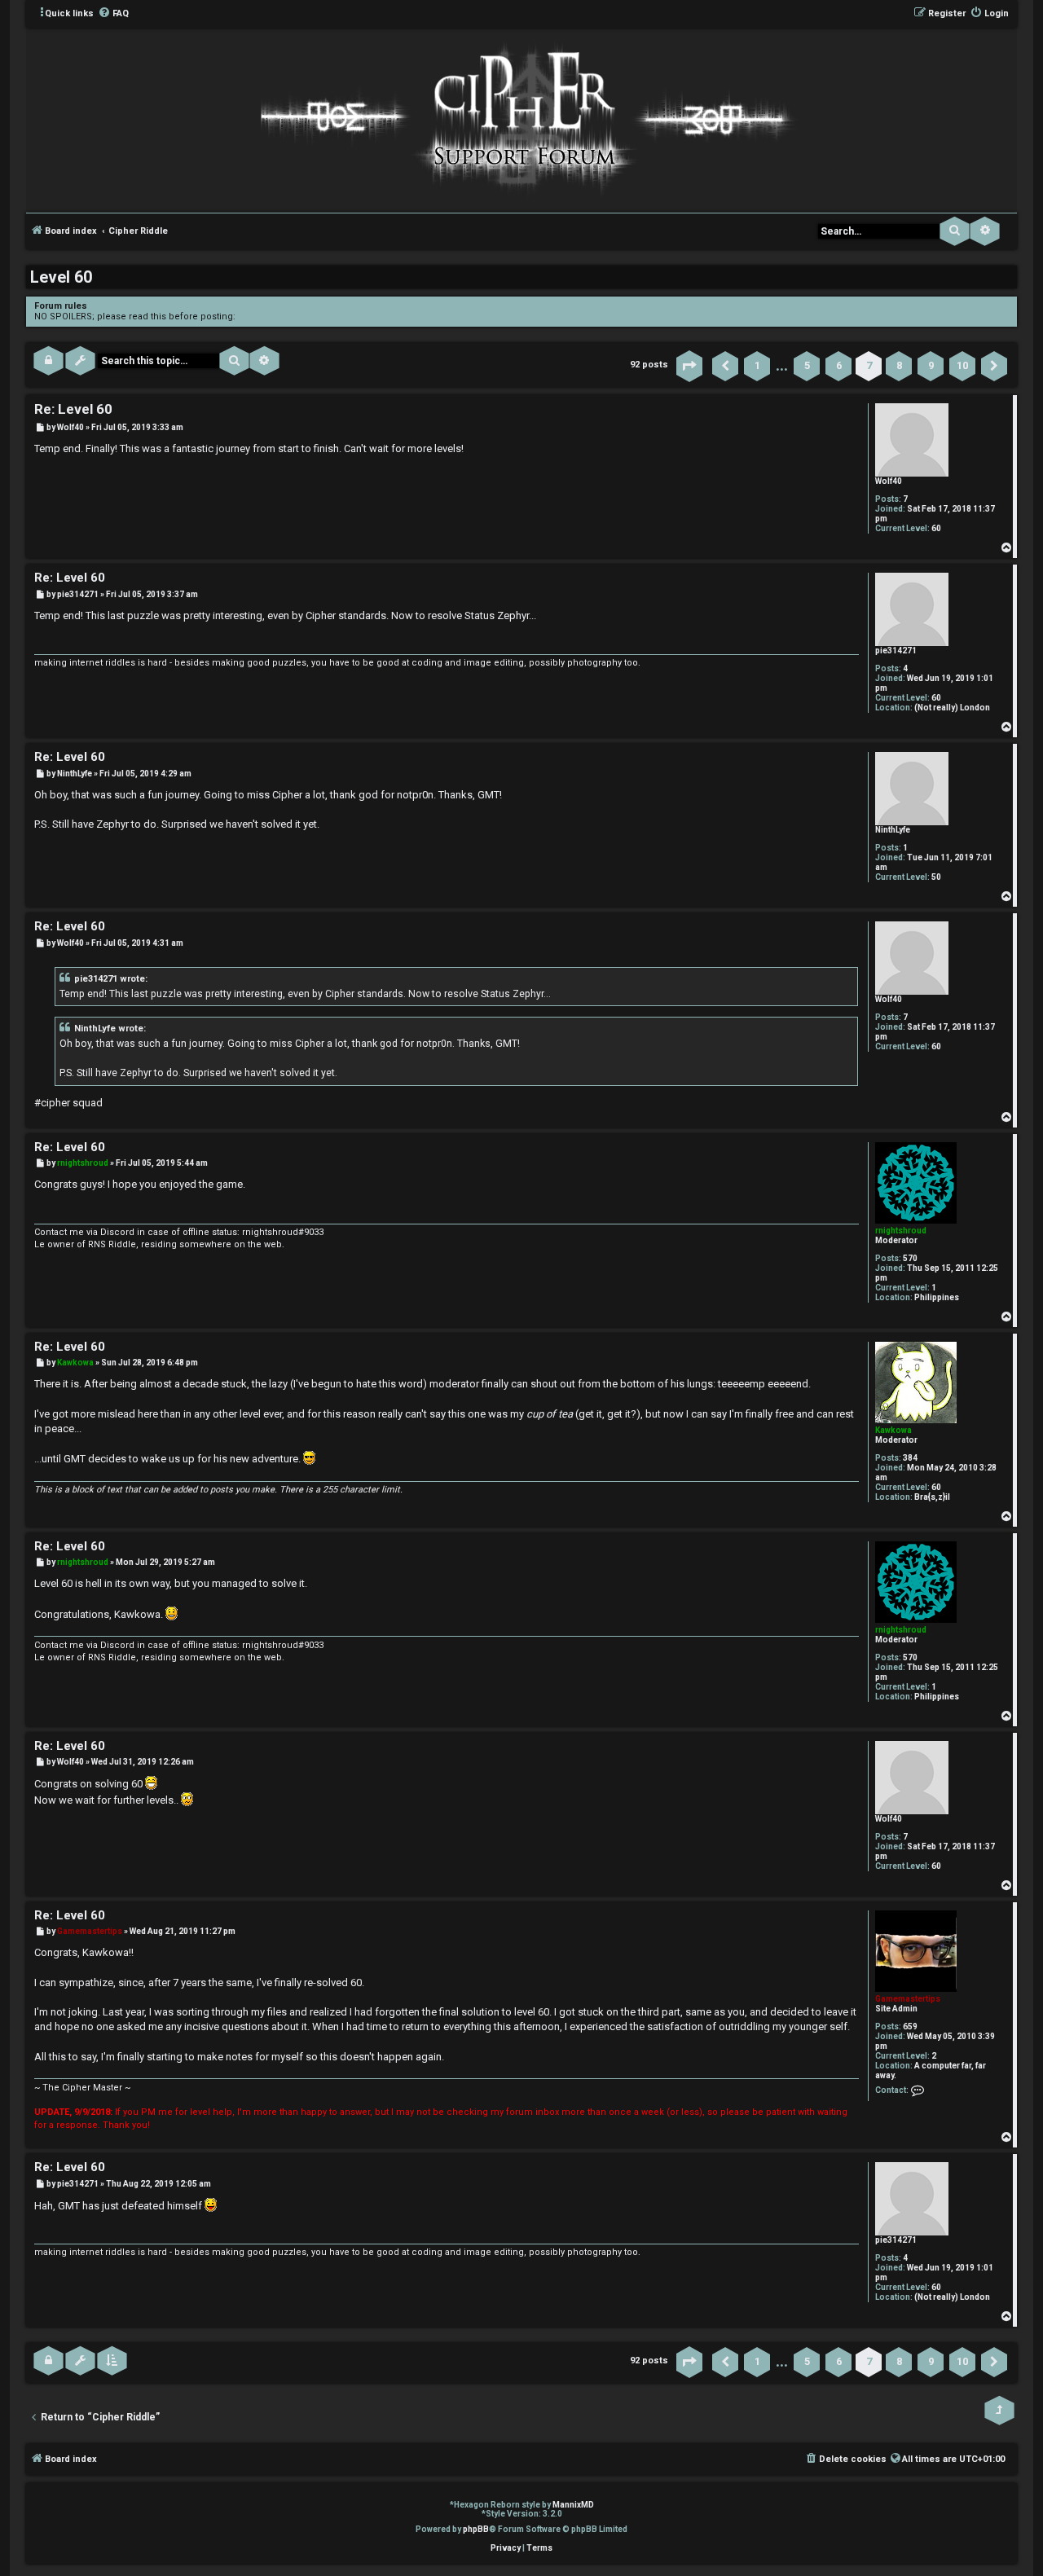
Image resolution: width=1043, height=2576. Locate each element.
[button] (689, 366)
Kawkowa (893, 1430)
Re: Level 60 (73, 409)
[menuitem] (113, 14)
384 (910, 1458)
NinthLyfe (893, 830)
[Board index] (521, 119)
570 (910, 1258)
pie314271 (896, 651)
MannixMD (573, 2505)
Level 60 (61, 277)
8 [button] (899, 365)
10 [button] (962, 365)
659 (910, 2027)
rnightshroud (901, 1231)
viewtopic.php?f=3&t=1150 (294, 317)
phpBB (476, 2529)
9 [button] (931, 365)
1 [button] (757, 365)
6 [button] (839, 365)
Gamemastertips (908, 1999)
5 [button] (807, 365)
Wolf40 (889, 481)
